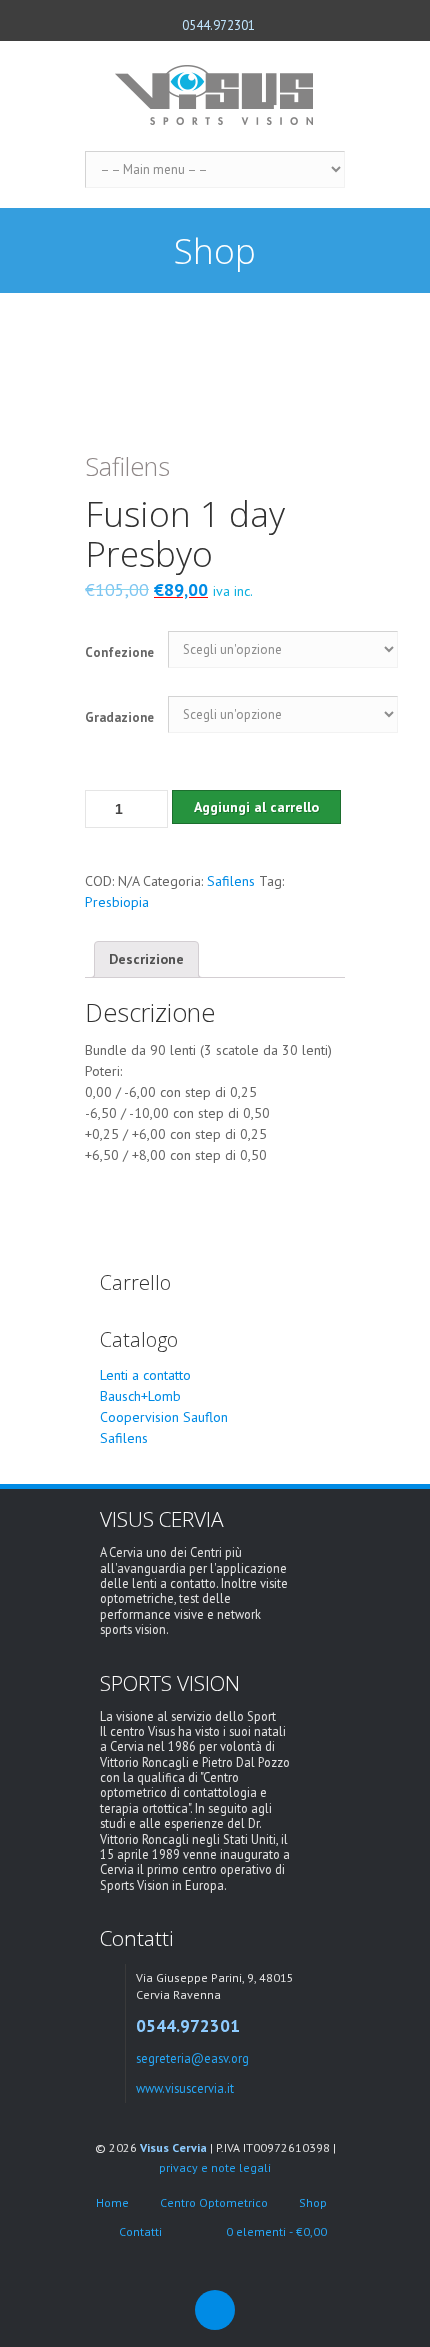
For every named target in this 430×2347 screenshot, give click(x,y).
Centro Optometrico (214, 2202)
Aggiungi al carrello (256, 807)
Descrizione (146, 959)
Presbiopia (117, 902)
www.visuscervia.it (185, 2088)
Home (112, 2202)
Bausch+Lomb (140, 1396)
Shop (313, 2202)
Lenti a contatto (145, 1375)
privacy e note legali (215, 2167)
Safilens (231, 881)
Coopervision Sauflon (164, 1417)
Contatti (140, 2231)
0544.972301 (218, 25)
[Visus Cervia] (215, 96)
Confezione (119, 652)
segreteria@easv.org (192, 2058)
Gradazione (119, 717)
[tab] (146, 959)
